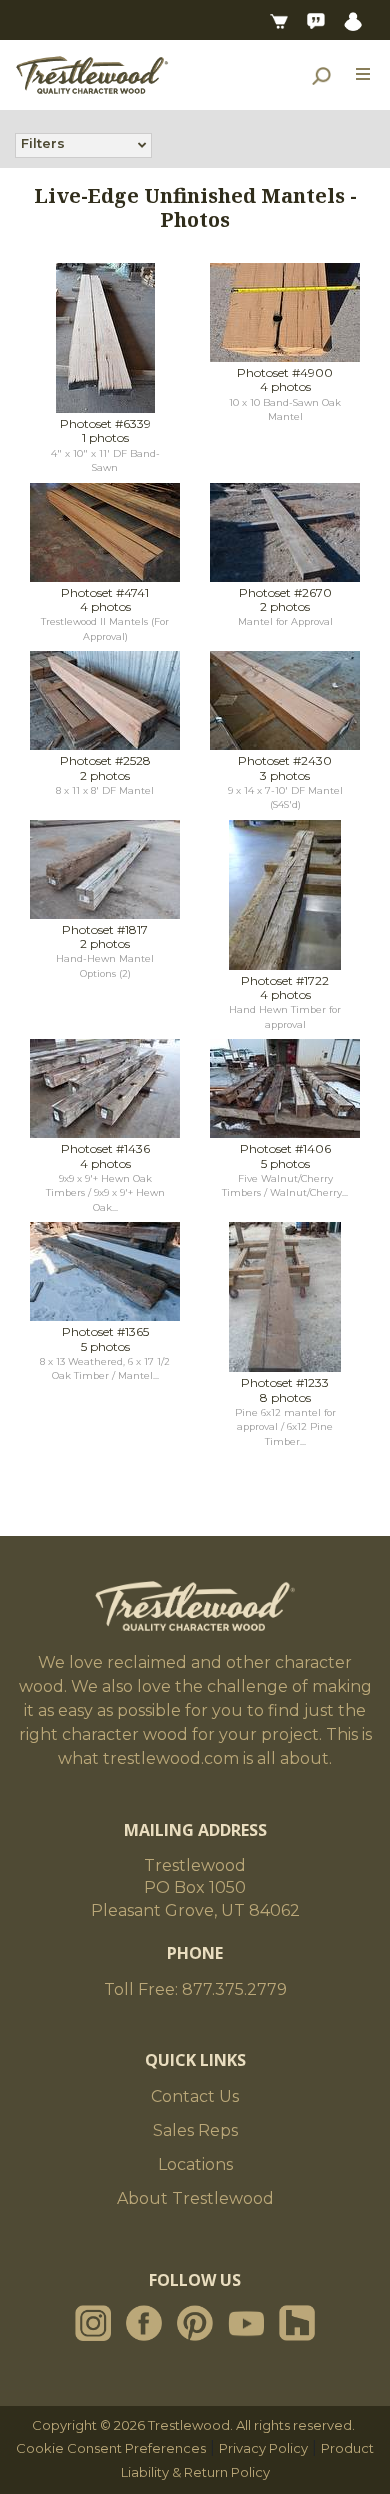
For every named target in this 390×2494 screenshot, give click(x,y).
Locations (195, 2164)
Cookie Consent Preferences (111, 2448)
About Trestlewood (195, 2198)
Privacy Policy (263, 2448)
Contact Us (195, 2096)
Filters (43, 143)
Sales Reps (195, 2130)
